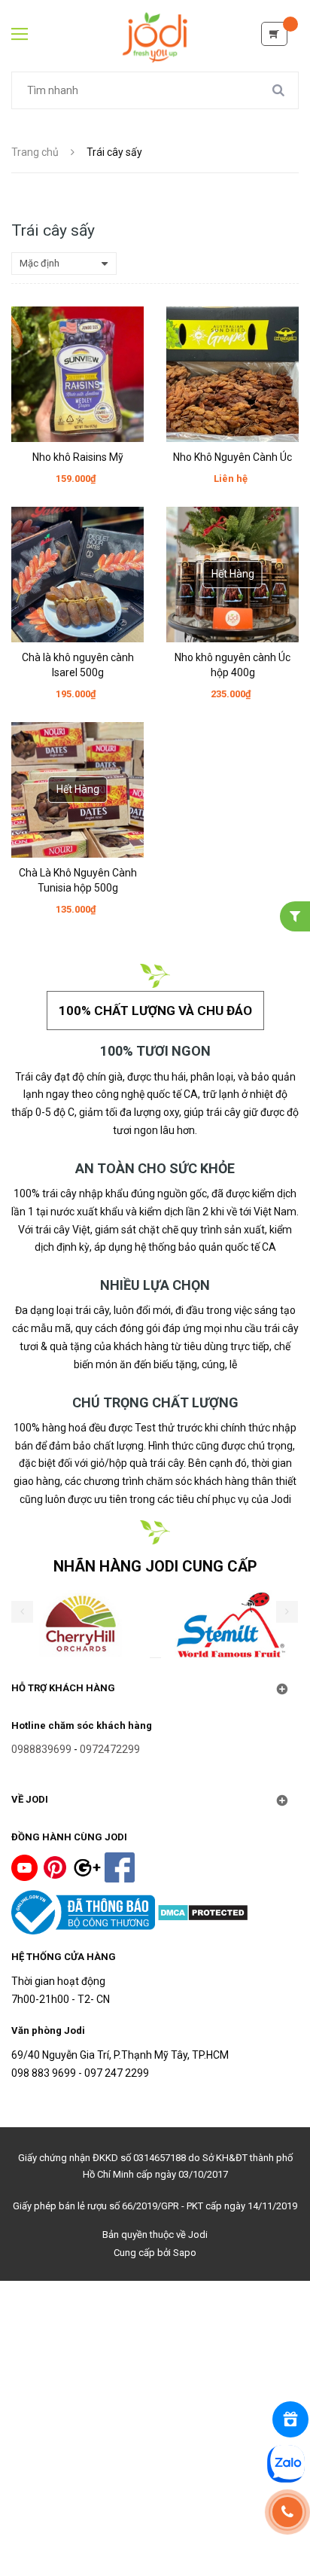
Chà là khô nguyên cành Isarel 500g (78, 665)
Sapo (185, 2253)
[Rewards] (290, 2419)
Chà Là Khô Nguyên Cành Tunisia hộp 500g (78, 880)
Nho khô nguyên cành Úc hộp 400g (232, 665)
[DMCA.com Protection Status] (203, 1911)
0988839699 (41, 1749)
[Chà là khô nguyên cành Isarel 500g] (77, 575)
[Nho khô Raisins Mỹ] (77, 374)
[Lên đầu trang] (155, 2529)
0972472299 (110, 1749)
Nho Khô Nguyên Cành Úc (232, 457)
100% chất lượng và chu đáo (155, 1011)
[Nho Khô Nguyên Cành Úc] (232, 374)
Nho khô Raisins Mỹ (78, 457)
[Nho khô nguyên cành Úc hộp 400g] (232, 575)
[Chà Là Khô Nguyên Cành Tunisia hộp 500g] (77, 790)
